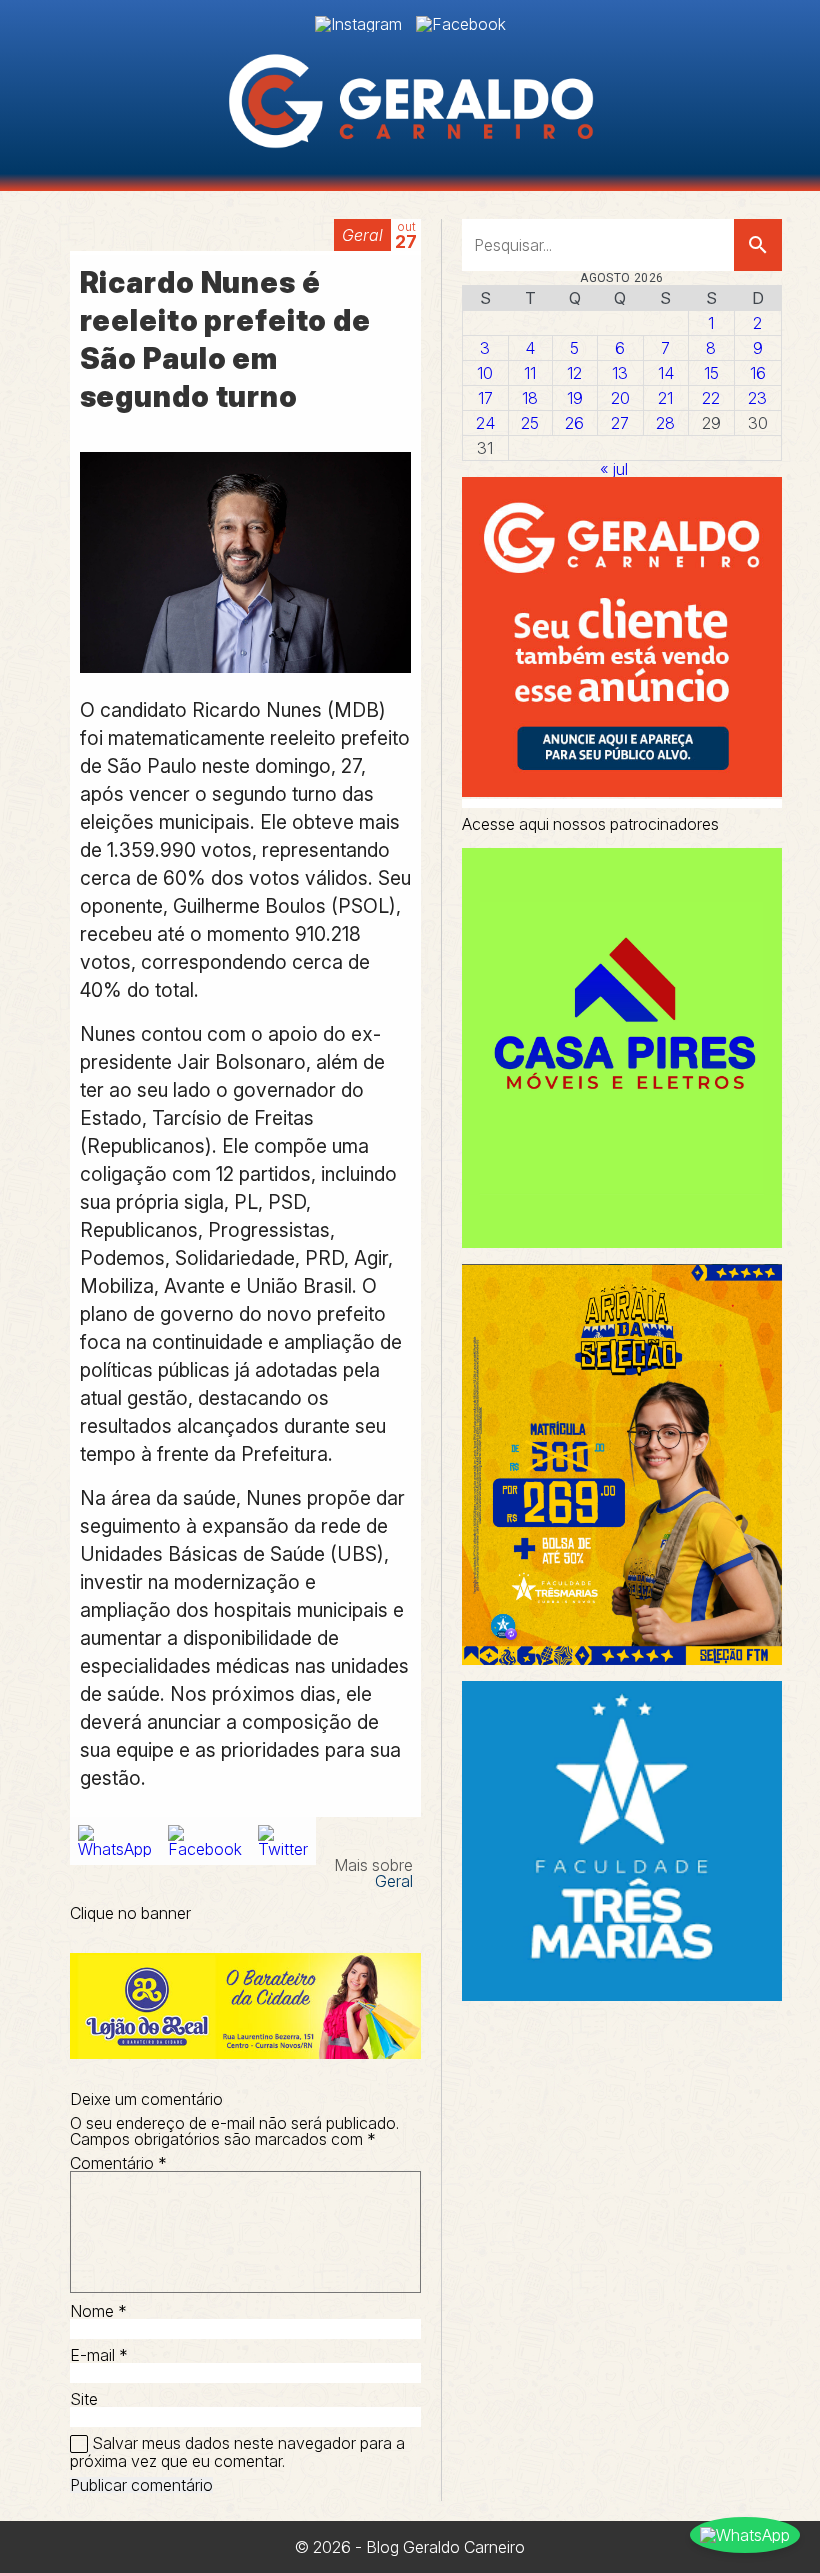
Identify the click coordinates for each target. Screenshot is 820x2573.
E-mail (99, 2355)
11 (530, 373)
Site (84, 2399)
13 (620, 373)
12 (574, 373)
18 (530, 398)
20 (620, 398)
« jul (614, 469)
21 (665, 398)
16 (758, 373)
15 (711, 373)
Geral (362, 235)
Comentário (118, 2163)
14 (666, 373)
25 (530, 423)
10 (485, 373)
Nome (98, 2311)
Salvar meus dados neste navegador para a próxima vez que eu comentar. (237, 2452)
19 (575, 398)
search (758, 245)
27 (620, 423)
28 (665, 423)
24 (485, 423)
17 (485, 398)
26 (574, 423)
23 (757, 398)
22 (711, 398)
